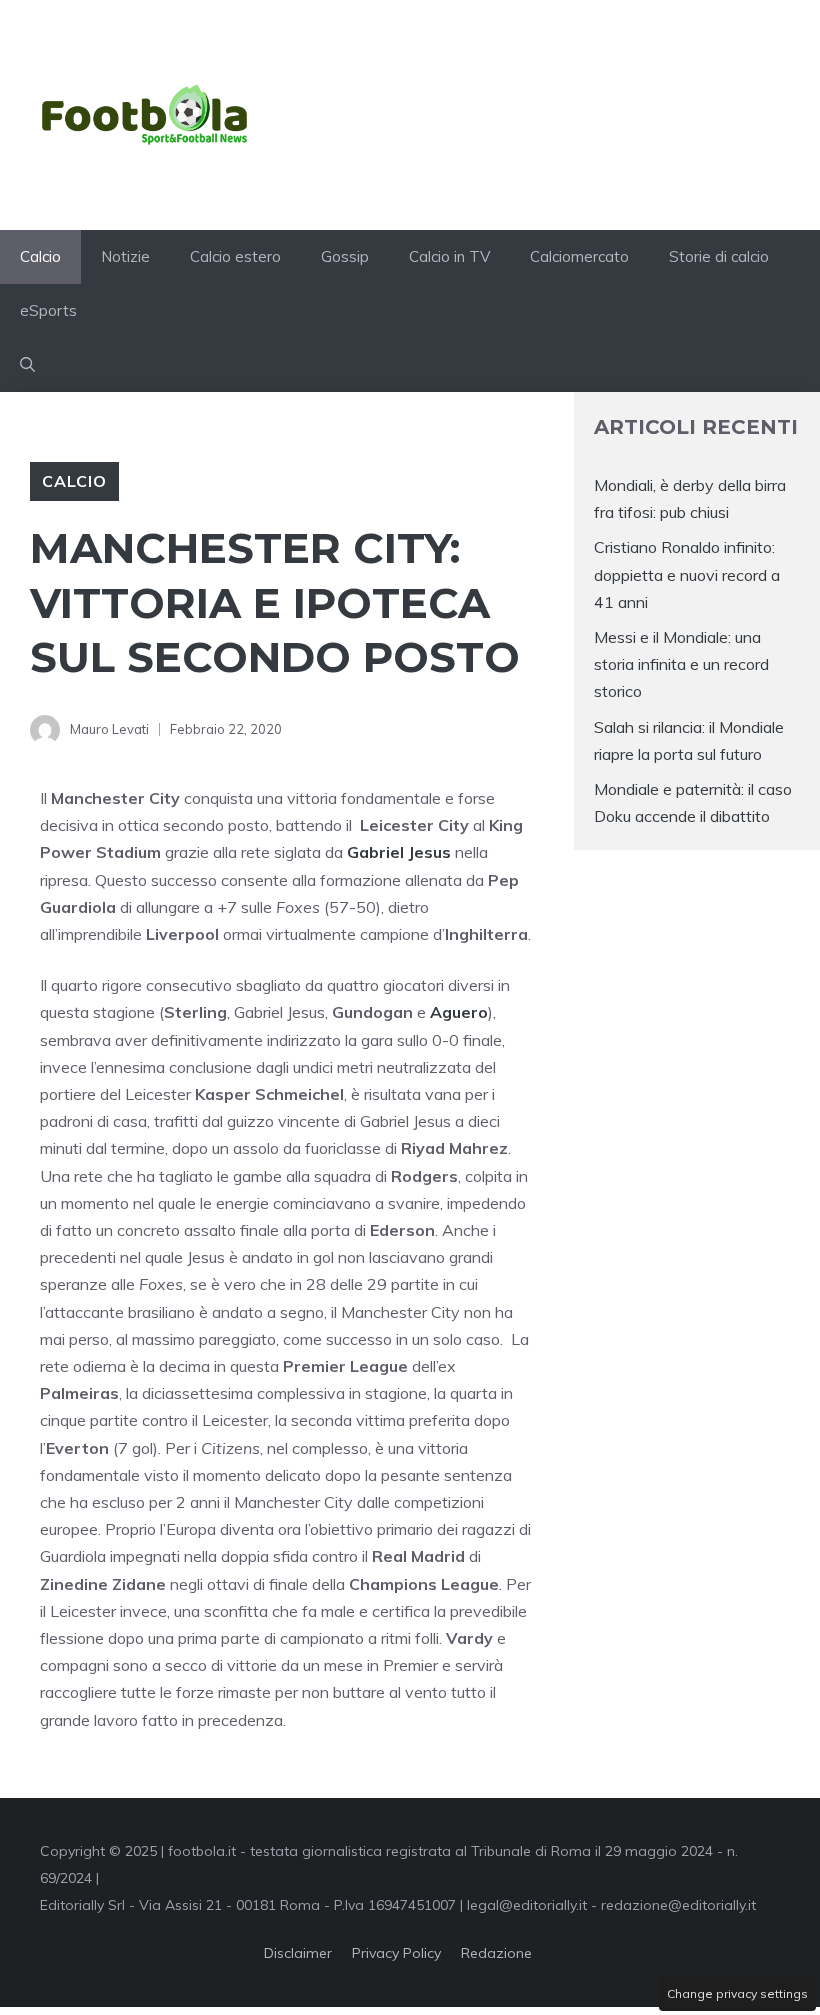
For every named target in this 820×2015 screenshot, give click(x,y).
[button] (27, 365)
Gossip (345, 256)
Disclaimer (298, 1953)
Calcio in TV (449, 256)
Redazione (496, 1953)
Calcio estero (235, 256)
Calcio (40, 256)
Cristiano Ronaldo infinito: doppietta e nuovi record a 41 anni (687, 574)
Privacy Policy (396, 1953)
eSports (48, 310)
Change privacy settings (737, 1993)
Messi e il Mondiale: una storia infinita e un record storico (681, 664)
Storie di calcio (719, 256)
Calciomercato (579, 256)
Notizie (125, 256)
